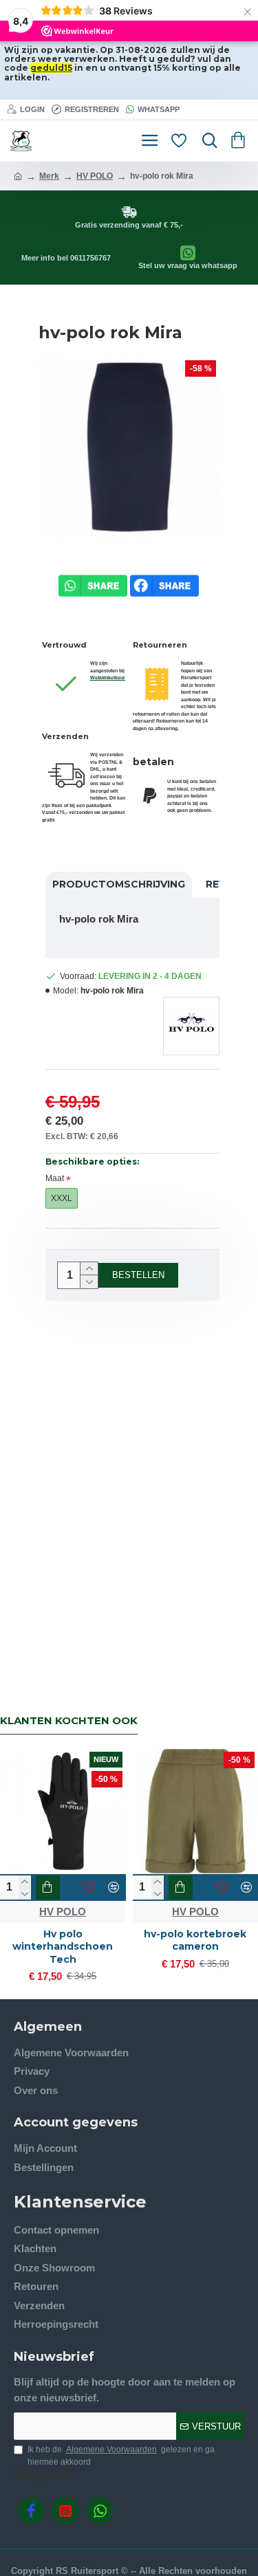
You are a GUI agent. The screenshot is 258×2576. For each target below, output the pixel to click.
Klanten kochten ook (69, 1721)
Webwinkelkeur (108, 678)
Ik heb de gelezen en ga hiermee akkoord (121, 2456)
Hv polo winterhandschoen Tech (63, 1946)
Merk (49, 176)
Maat (55, 1178)
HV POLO (95, 176)
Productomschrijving (119, 884)
